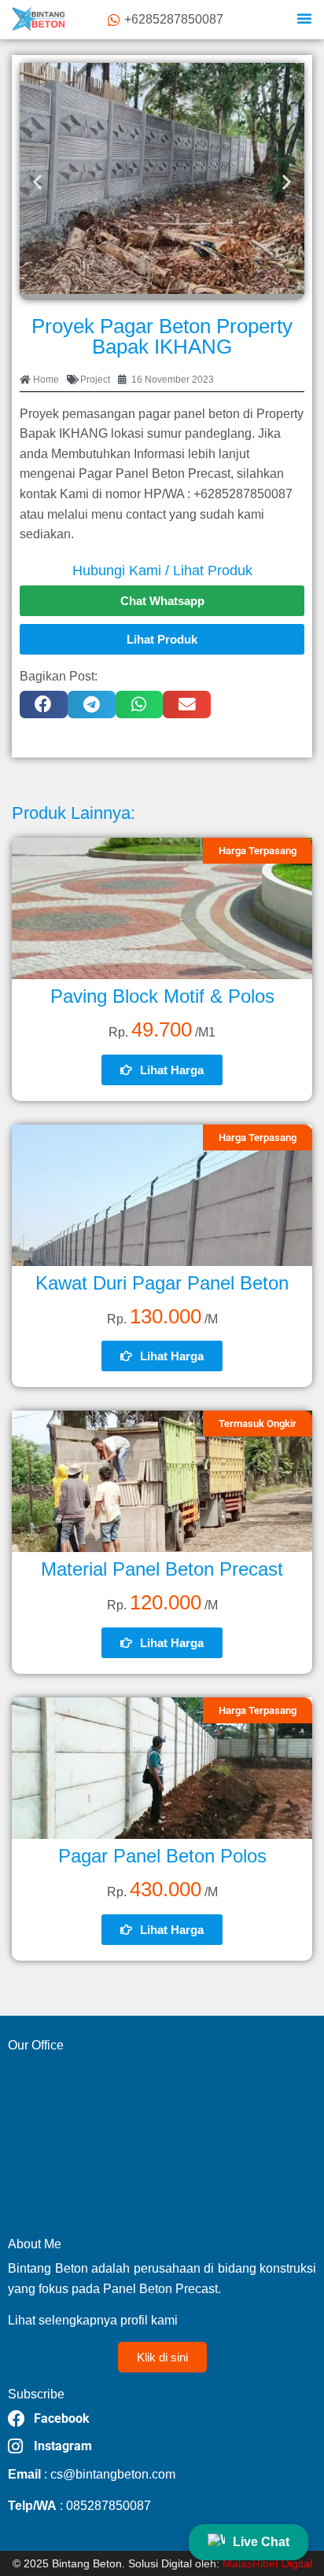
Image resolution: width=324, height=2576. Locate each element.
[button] (304, 18)
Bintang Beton (87, 2563)
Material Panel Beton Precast (162, 1569)
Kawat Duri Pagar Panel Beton (162, 1283)
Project (95, 380)
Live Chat (261, 2542)
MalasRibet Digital (267, 2563)
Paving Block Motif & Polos (162, 996)
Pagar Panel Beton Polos (162, 1856)
